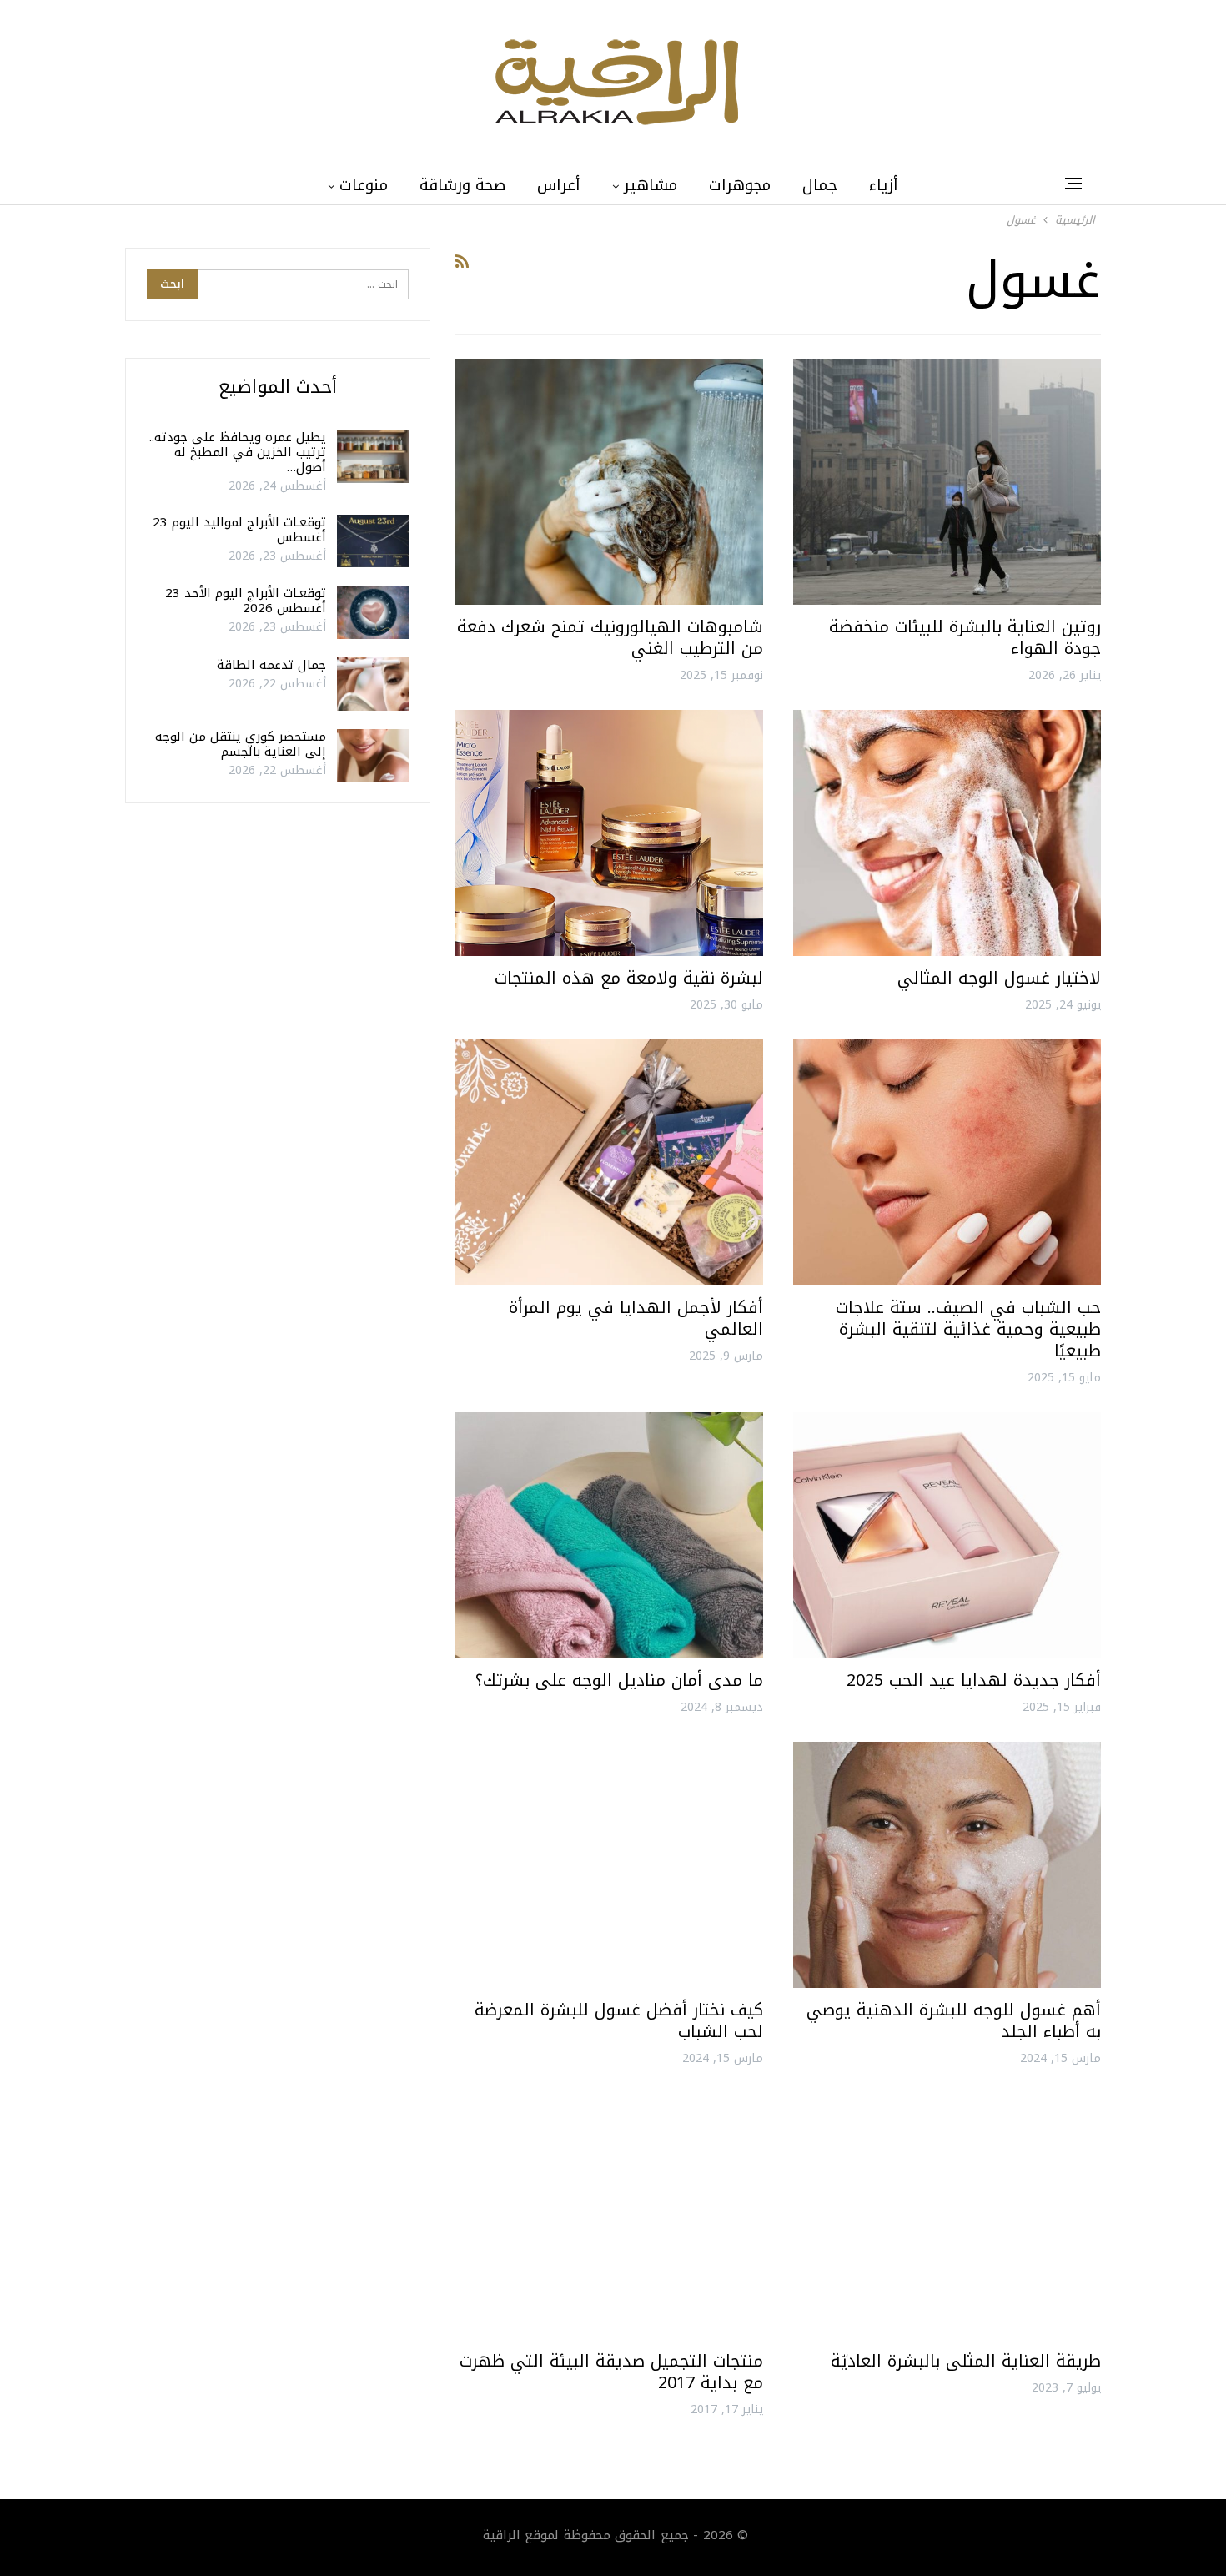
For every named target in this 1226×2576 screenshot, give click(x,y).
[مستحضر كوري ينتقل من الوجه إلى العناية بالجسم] (373, 756)
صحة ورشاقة (462, 185)
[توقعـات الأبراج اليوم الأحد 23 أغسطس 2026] (373, 612)
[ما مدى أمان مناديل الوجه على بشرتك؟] (609, 1535)
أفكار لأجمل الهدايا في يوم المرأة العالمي (636, 1318)
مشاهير (651, 185)
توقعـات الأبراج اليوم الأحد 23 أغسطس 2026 (246, 601)
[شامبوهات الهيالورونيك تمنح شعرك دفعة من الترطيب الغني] (609, 482)
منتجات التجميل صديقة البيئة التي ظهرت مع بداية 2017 (611, 2372)
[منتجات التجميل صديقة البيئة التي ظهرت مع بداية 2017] (609, 2216)
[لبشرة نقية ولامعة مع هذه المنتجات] (609, 833)
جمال (820, 185)
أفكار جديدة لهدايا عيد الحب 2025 (974, 1680)
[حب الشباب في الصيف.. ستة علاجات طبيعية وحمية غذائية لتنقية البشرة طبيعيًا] (947, 1162)
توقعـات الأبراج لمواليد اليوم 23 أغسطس (239, 530)
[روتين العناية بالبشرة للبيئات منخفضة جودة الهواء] (947, 482)
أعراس (559, 185)
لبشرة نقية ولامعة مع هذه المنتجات (629, 978)
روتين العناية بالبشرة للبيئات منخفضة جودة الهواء (965, 637)
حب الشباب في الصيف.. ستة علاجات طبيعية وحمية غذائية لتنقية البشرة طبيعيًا (968, 1329)
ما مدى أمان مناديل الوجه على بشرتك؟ (619, 1680)
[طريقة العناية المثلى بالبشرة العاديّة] (947, 2216)
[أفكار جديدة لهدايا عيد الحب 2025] (947, 1535)
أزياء (884, 185)
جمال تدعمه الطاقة (271, 665)
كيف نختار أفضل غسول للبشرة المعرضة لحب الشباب (619, 2020)
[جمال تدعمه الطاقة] (373, 684)
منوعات (364, 185)
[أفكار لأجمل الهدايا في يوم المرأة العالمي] (609, 1162)
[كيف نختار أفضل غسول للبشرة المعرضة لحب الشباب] (609, 1865)
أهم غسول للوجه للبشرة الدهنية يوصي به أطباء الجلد (954, 2020)
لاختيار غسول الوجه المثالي (999, 978)
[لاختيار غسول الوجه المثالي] (947, 833)
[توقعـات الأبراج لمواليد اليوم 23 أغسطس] (373, 541)
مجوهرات (740, 185)
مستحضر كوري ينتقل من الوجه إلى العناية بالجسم (241, 744)
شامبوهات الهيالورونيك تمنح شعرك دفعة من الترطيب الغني (610, 637)
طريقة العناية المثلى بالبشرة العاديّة (966, 2361)
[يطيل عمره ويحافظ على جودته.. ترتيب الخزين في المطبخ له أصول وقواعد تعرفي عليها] (373, 456)
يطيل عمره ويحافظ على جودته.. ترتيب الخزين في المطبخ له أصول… (238, 452)
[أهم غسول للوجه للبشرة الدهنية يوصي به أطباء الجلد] (947, 1865)
